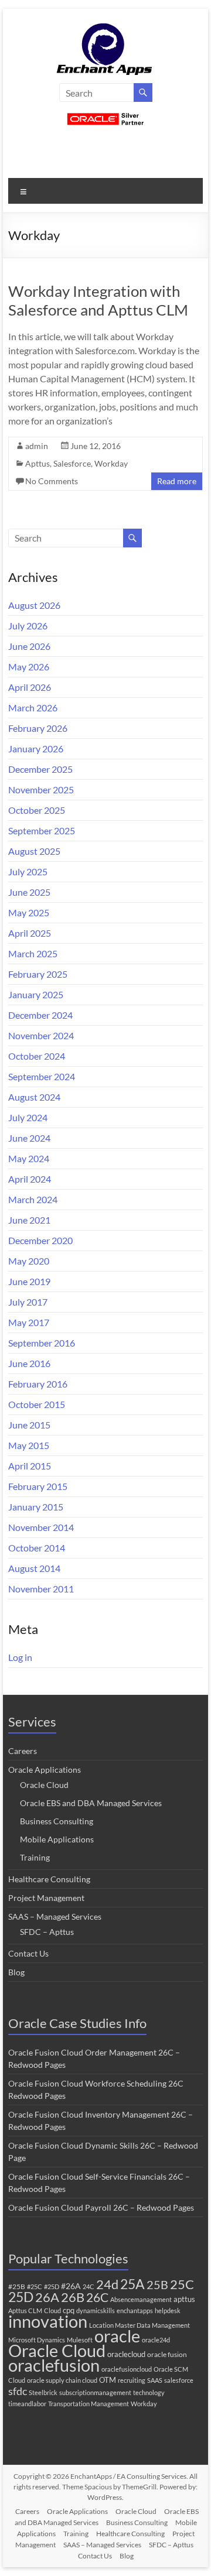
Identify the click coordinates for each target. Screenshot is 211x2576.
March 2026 (33, 708)
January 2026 (36, 749)
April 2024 (30, 1179)
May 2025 (29, 912)
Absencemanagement (141, 2299)
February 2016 (38, 1384)
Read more (177, 481)
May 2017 (29, 1322)
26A (47, 2297)
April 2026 (30, 687)
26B (73, 2297)
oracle (117, 2336)
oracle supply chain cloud (62, 2380)
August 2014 (34, 1568)
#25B (17, 2286)
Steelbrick (43, 2392)
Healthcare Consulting (49, 1879)
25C (182, 2284)
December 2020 (40, 1240)
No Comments (52, 481)
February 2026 (38, 728)
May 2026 (29, 667)
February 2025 (38, 974)
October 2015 (37, 1404)
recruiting (132, 2380)
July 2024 (28, 1117)
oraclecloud (126, 2354)
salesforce (179, 2380)
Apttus (38, 463)
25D (21, 2297)
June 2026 (29, 646)
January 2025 (36, 994)
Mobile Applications (57, 1839)
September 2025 (42, 830)
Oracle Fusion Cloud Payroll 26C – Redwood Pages (101, 2207)
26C (97, 2297)
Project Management (46, 1898)
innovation (48, 2321)
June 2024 (29, 1138)
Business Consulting (57, 1821)
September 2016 (42, 1343)
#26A (71, 2286)
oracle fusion (167, 2354)
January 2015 (36, 1507)
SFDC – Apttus (47, 1932)
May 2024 (29, 1158)
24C (89, 2286)
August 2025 (34, 851)
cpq (69, 2310)
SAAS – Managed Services (55, 1916)
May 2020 (29, 1261)
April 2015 (30, 1466)
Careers (23, 1751)
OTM (108, 2380)
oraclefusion (54, 2365)
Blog (16, 1972)
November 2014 (41, 1527)
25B (157, 2284)
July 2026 (28, 626)
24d (107, 2284)
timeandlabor (27, 2404)
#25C (35, 2286)
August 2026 (34, 605)
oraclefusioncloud (127, 2369)
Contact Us (28, 1953)
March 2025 (33, 953)
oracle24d (156, 2340)
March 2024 (33, 1199)
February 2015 (38, 1486)
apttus (184, 2299)
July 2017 (28, 1302)
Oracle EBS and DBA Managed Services (91, 1803)
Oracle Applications (45, 1770)
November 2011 (41, 1589)
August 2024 (34, 1097)
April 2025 (30, 933)
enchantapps (135, 2310)
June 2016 (29, 1363)
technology (149, 2392)
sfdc (18, 2391)
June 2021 (29, 1220)
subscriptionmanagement (95, 2392)
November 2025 (41, 789)
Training (35, 1857)
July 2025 (28, 871)
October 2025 (37, 810)
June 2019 (29, 1281)
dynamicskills (96, 2310)
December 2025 (40, 769)
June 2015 (29, 1425)
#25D (52, 2286)
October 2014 (37, 1548)
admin (37, 446)
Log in (20, 1657)
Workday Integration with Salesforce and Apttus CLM (98, 300)
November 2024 (41, 1035)
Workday (111, 463)
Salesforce (72, 463)
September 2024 (42, 1076)
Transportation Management (89, 2404)
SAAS (155, 2380)
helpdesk (168, 2310)
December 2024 (40, 1015)
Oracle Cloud (44, 1785)
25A (132, 2284)
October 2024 (37, 1056)
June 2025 (29, 892)
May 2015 (29, 1445)
